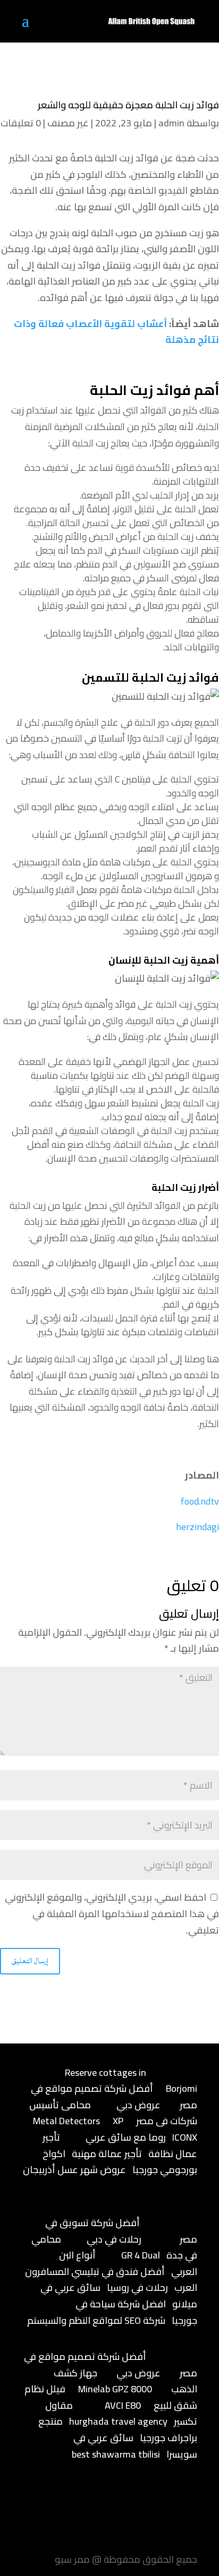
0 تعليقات (21, 123)
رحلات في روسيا (137, 2287)
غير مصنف (68, 123)
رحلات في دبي (114, 2239)
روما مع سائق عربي (126, 2137)
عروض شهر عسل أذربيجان (74, 2170)
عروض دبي (138, 2105)
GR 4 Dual (141, 2255)
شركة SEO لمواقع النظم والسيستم (96, 2320)
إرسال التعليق (30, 1961)
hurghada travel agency (118, 2421)
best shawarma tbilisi (116, 2454)
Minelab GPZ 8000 (115, 2389)
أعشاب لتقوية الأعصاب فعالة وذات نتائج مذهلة (116, 332)
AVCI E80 (123, 2405)
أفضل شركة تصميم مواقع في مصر (114, 2097)
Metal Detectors (66, 2121)
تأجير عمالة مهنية (107, 2154)
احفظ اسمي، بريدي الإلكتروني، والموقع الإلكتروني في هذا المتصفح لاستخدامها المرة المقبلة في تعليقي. (112, 1913)
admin (171, 123)
